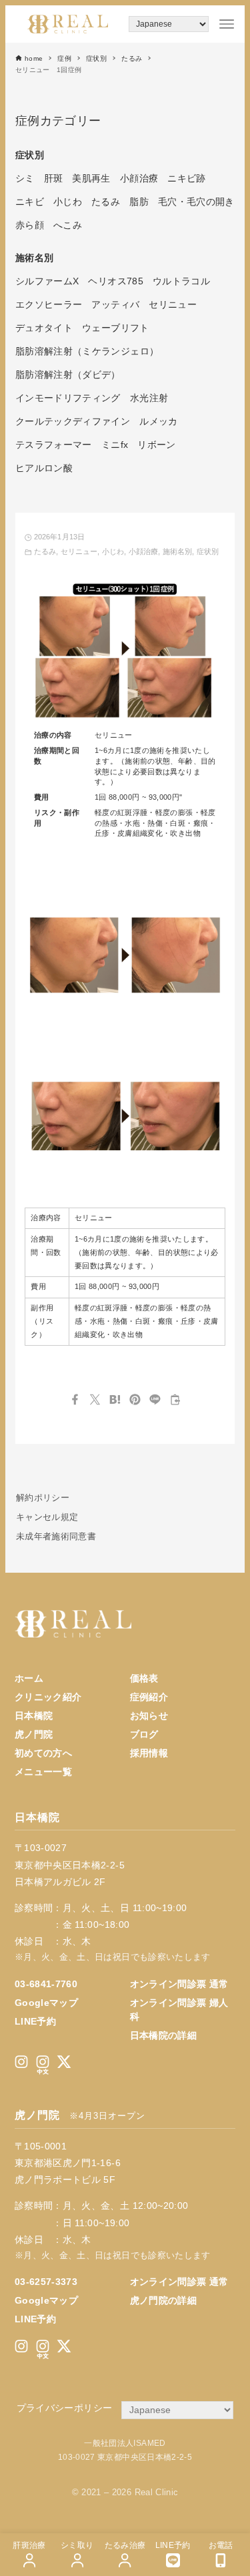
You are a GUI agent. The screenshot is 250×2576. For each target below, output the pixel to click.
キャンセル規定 (47, 1517)
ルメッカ (158, 421)
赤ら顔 (30, 225)
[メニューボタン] (227, 24)
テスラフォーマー (54, 445)
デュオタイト (44, 328)
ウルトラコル (181, 281)
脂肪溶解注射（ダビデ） (68, 374)
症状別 (208, 551)
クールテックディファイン (73, 421)
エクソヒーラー (49, 304)
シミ (25, 178)
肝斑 (54, 178)
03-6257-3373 (46, 2282)
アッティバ (115, 304)
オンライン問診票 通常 (179, 1984)
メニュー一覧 (43, 1772)
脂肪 (139, 202)
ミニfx (115, 445)
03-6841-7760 (46, 1984)
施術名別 (177, 551)
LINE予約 (35, 2021)
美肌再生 (91, 178)
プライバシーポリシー (65, 2408)
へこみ (68, 225)
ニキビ (30, 202)
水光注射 (149, 398)
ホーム (29, 1678)
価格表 (144, 1678)
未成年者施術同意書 (56, 1537)
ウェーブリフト (115, 328)
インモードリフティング (68, 398)
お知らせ (149, 1716)
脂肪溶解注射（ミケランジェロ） (87, 351)
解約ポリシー (43, 1498)
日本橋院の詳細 (163, 2035)
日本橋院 (34, 1716)
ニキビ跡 (186, 178)
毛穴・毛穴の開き (196, 202)
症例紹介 (149, 1697)
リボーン (156, 445)
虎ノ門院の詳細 (163, 2300)
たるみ (45, 551)
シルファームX (47, 281)
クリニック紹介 (48, 1697)
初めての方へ (43, 1753)
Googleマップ (46, 2003)
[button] (75, 1399)
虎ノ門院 (34, 1734)
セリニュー (79, 551)
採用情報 (149, 1753)
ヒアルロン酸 (44, 468)
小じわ (113, 551)
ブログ (144, 1734)
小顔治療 (143, 551)
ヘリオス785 (115, 281)
